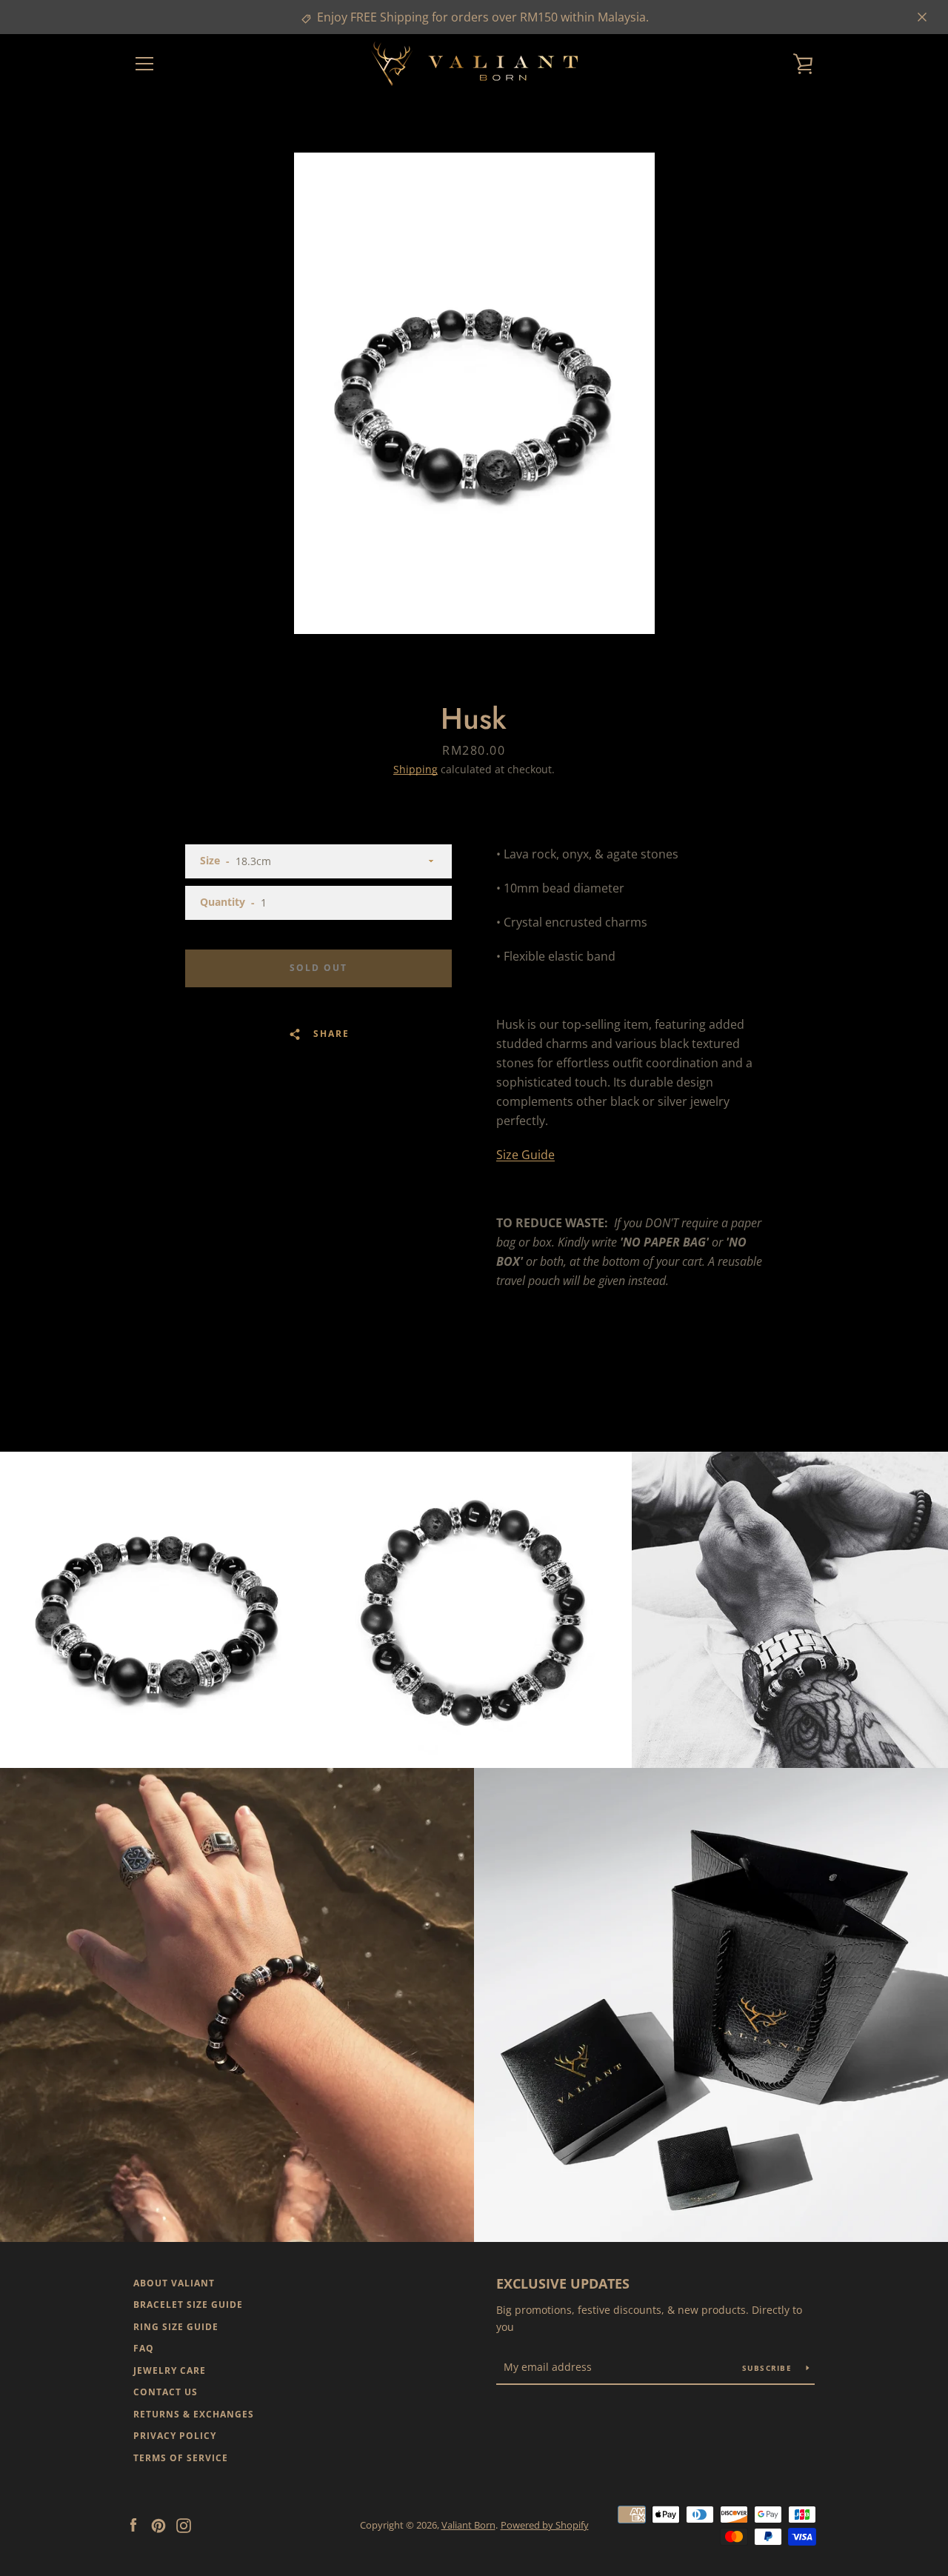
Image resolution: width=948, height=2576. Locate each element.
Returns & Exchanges (194, 2414)
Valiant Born (468, 2525)
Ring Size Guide (176, 2327)
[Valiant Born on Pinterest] (158, 2524)
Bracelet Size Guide (188, 2305)
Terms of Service (181, 2458)
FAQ (144, 2348)
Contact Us (166, 2392)
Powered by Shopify (545, 2525)
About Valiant (174, 2283)
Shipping (415, 769)
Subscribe (769, 2368)
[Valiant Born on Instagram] (184, 2524)
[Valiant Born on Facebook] (133, 2524)
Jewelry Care (170, 2370)
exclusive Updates (563, 2283)
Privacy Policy (175, 2436)
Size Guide (525, 1155)
